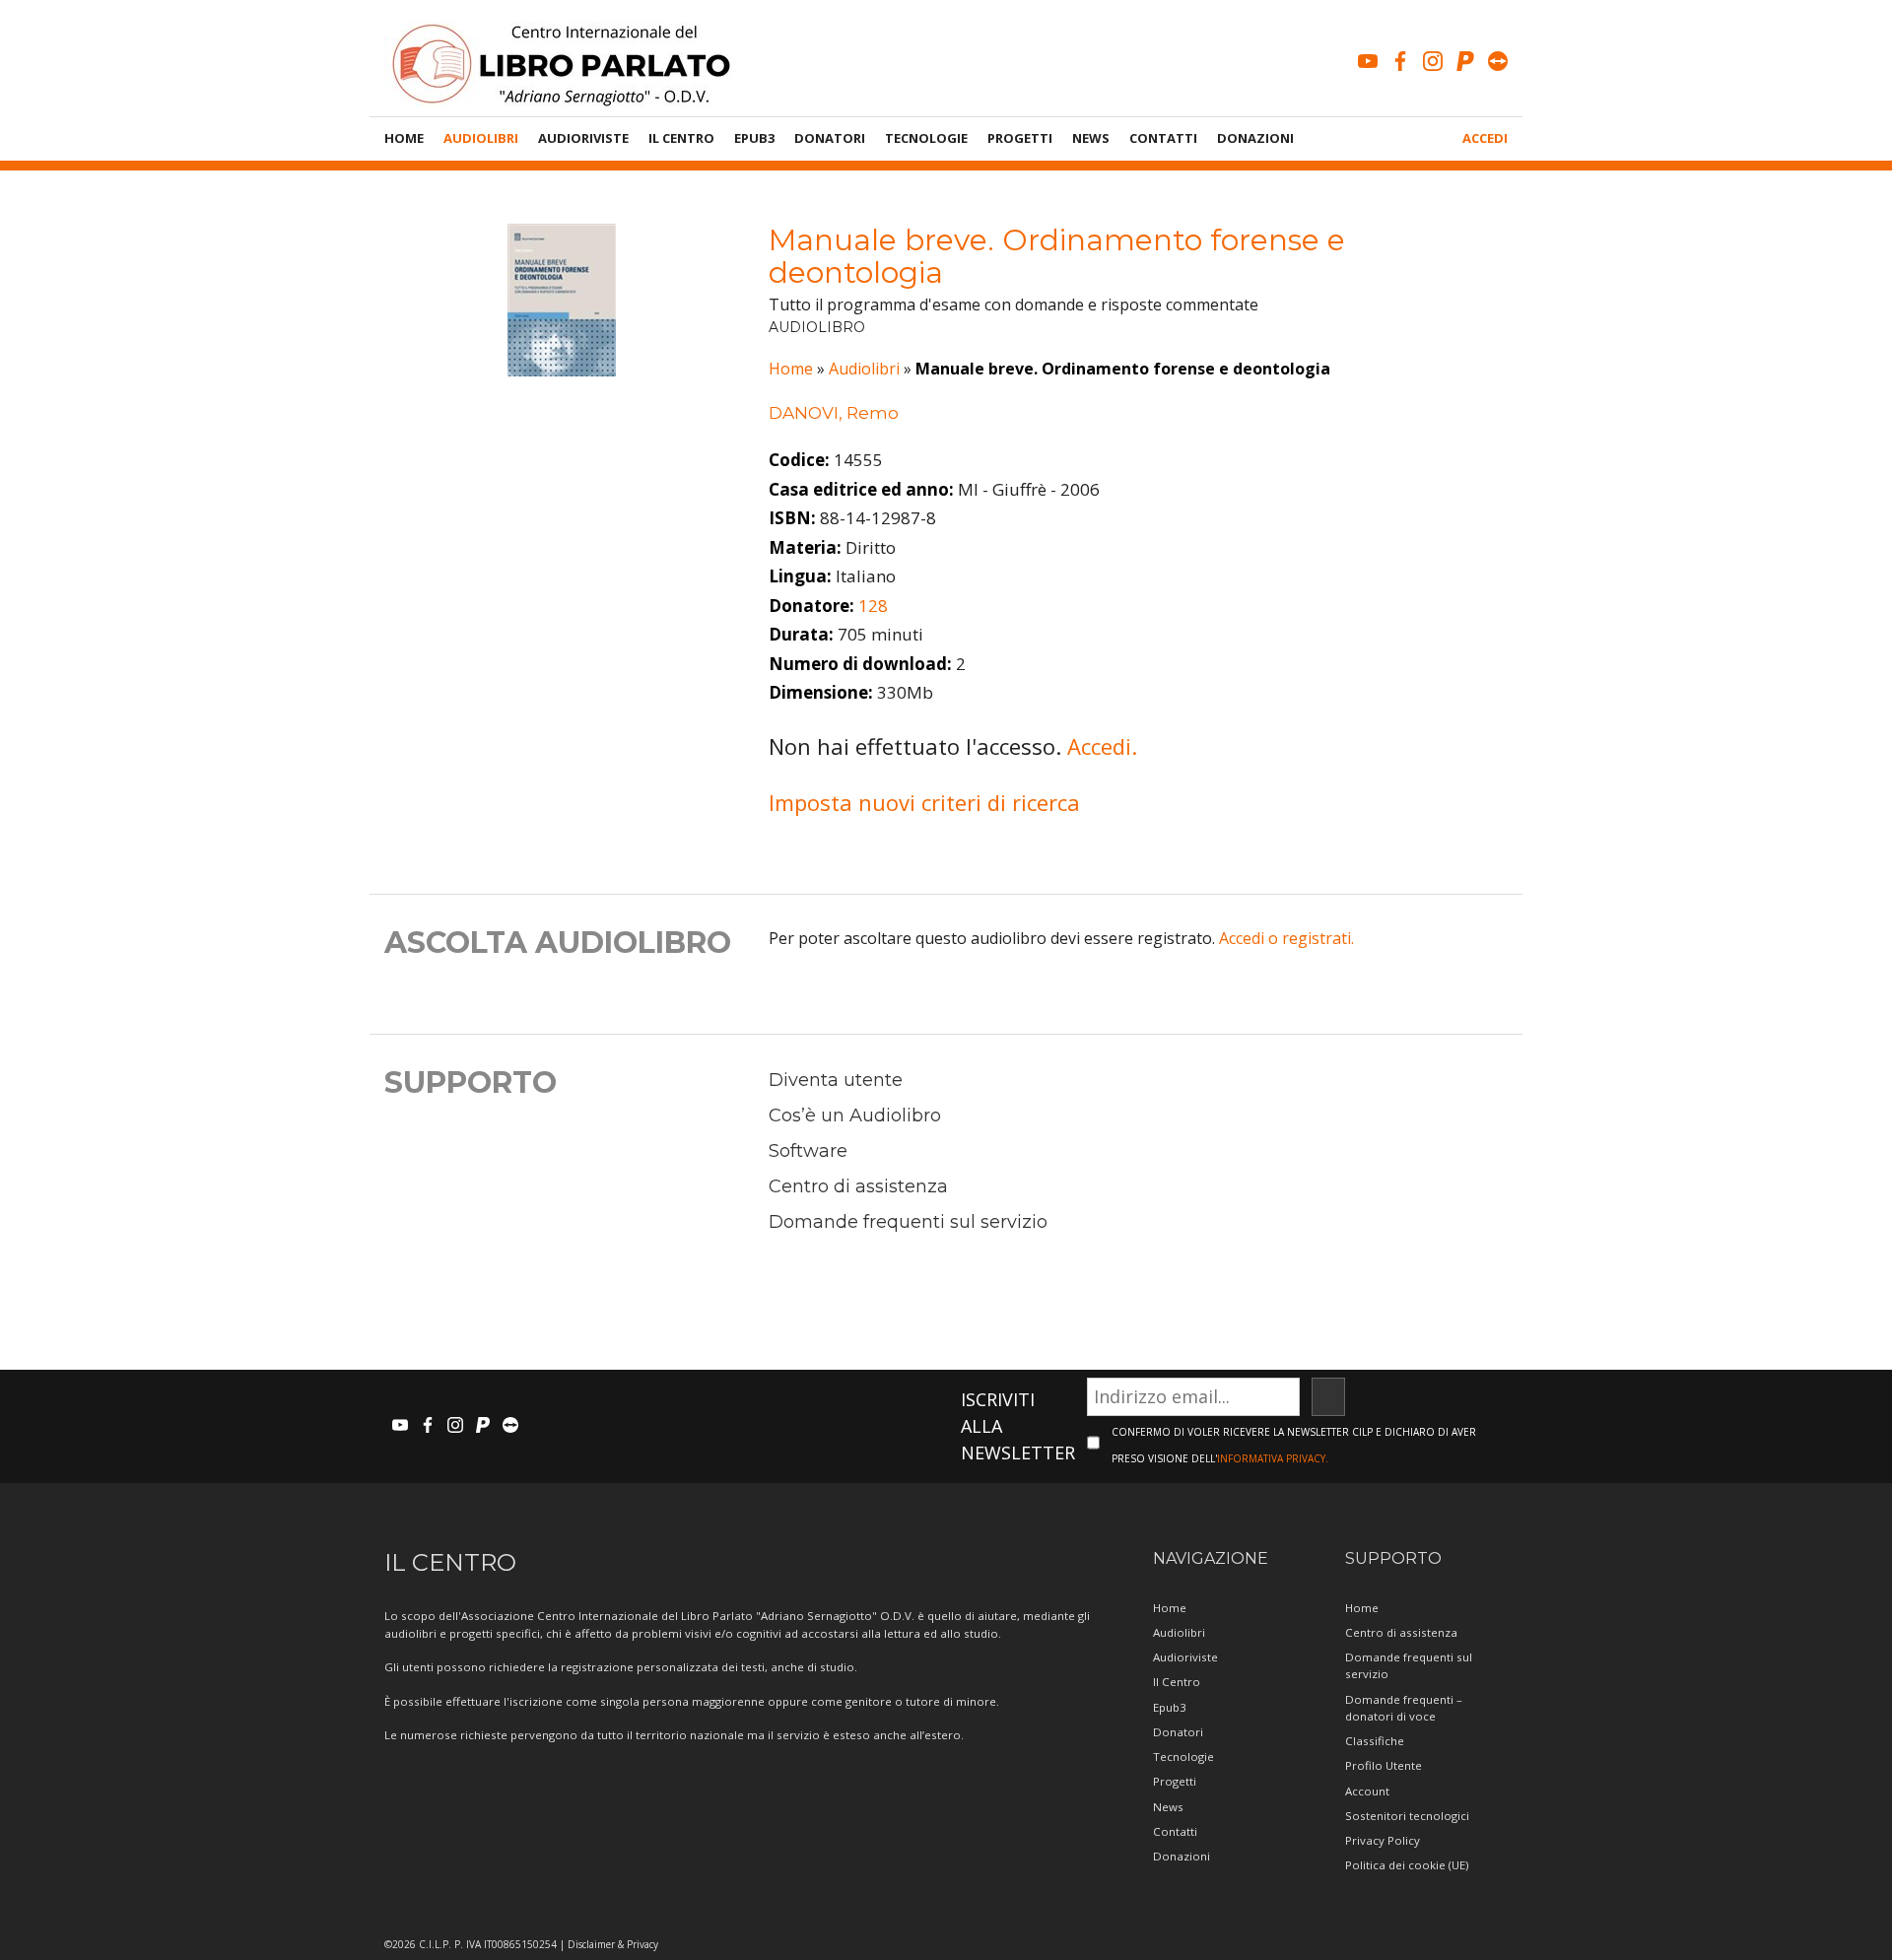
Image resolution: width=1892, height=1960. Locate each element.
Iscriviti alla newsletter (1018, 1426)
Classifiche (1375, 1741)
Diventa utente (836, 1080)
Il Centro (681, 138)
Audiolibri (481, 138)
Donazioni (1255, 138)
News (1091, 138)
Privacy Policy (1383, 1840)
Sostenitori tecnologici (1407, 1816)
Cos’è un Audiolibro (855, 1115)
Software (808, 1151)
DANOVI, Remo (834, 413)
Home (404, 138)
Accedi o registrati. (1286, 938)
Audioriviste (583, 138)
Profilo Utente (1384, 1765)
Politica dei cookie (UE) (1407, 1865)
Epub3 (754, 138)
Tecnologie (926, 138)
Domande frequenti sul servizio (908, 1222)
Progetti (1020, 138)
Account (1367, 1791)
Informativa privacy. (1273, 1458)
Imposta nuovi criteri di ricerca (924, 802)
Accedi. (1102, 746)
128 (873, 606)
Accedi (1485, 138)
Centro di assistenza (858, 1186)
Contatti (1163, 138)
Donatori (830, 138)
